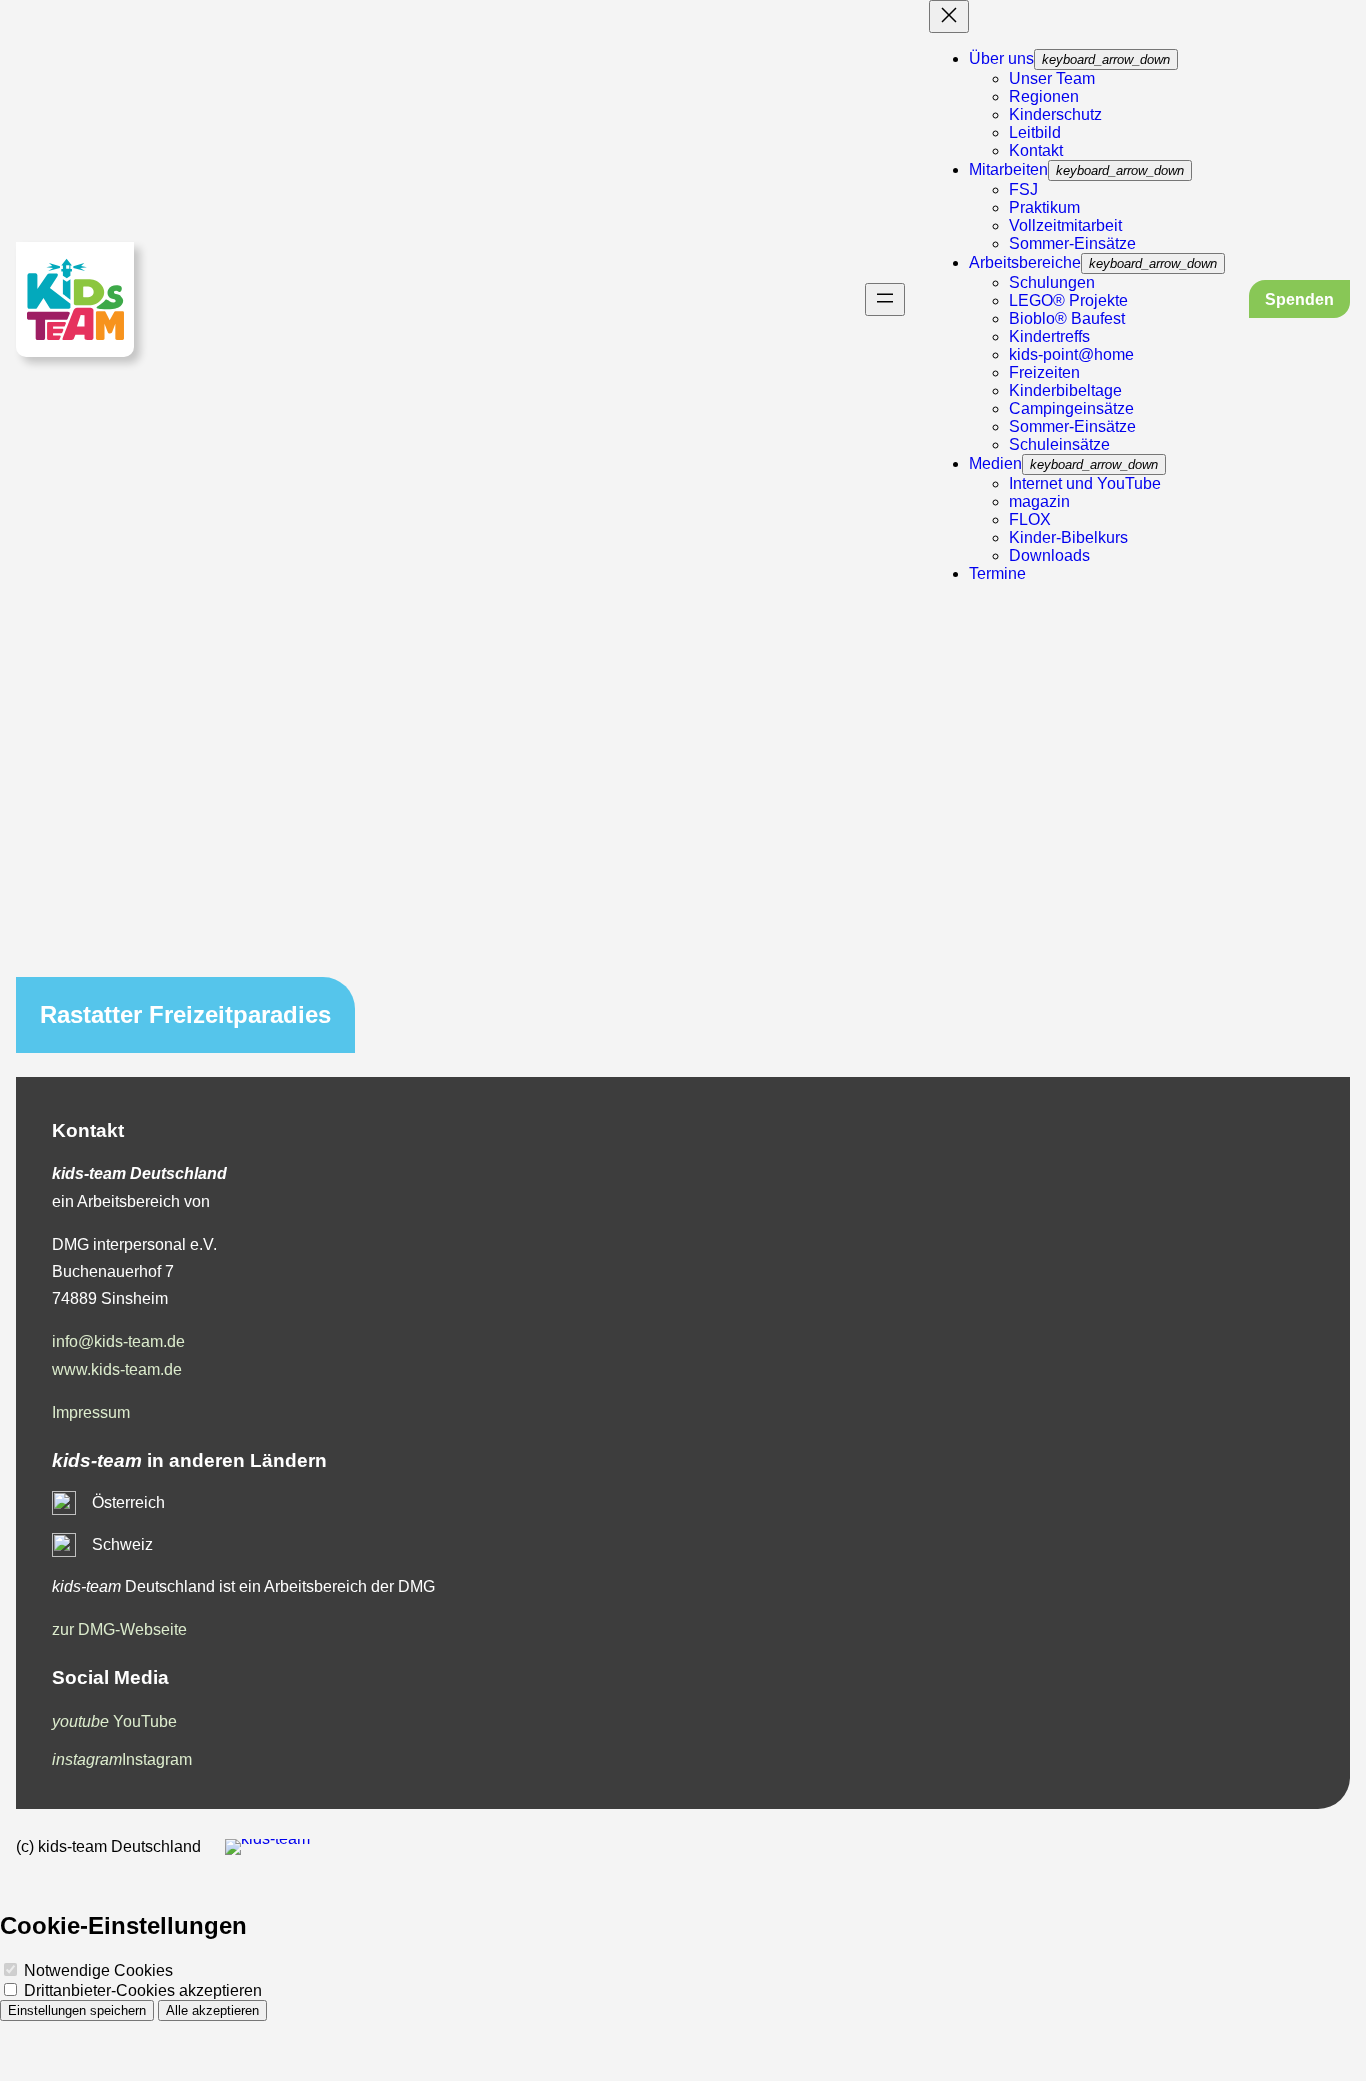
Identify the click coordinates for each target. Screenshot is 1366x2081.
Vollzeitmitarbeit (1065, 225)
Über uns (1001, 58)
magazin (1039, 501)
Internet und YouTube (1085, 483)
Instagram (122, 1759)
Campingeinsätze (1071, 408)
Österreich (128, 1502)
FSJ (1023, 189)
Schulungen (1052, 282)
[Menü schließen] (949, 16)
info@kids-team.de (118, 1341)
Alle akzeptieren (212, 2010)
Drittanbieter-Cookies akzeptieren (141, 1990)
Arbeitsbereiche (1025, 262)
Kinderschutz (1055, 114)
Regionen (1044, 96)
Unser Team (1052, 78)
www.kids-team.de (117, 1369)
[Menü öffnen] (885, 299)
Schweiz (122, 1544)
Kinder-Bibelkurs (1068, 537)
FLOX (1030, 519)
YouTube (114, 1721)
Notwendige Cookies (96, 1970)
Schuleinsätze (1059, 444)
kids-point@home (1071, 354)
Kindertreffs (1049, 336)
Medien (995, 463)
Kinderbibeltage (1065, 390)
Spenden (1299, 299)
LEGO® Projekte (1068, 300)
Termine (997, 573)
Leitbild (1035, 132)
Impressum (91, 1412)
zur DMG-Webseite (119, 1629)
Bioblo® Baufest (1067, 318)
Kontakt (1036, 150)
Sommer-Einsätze (1072, 243)
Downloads (1049, 555)
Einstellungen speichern (77, 2010)
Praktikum (1044, 207)
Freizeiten (1044, 372)
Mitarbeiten (1008, 169)
